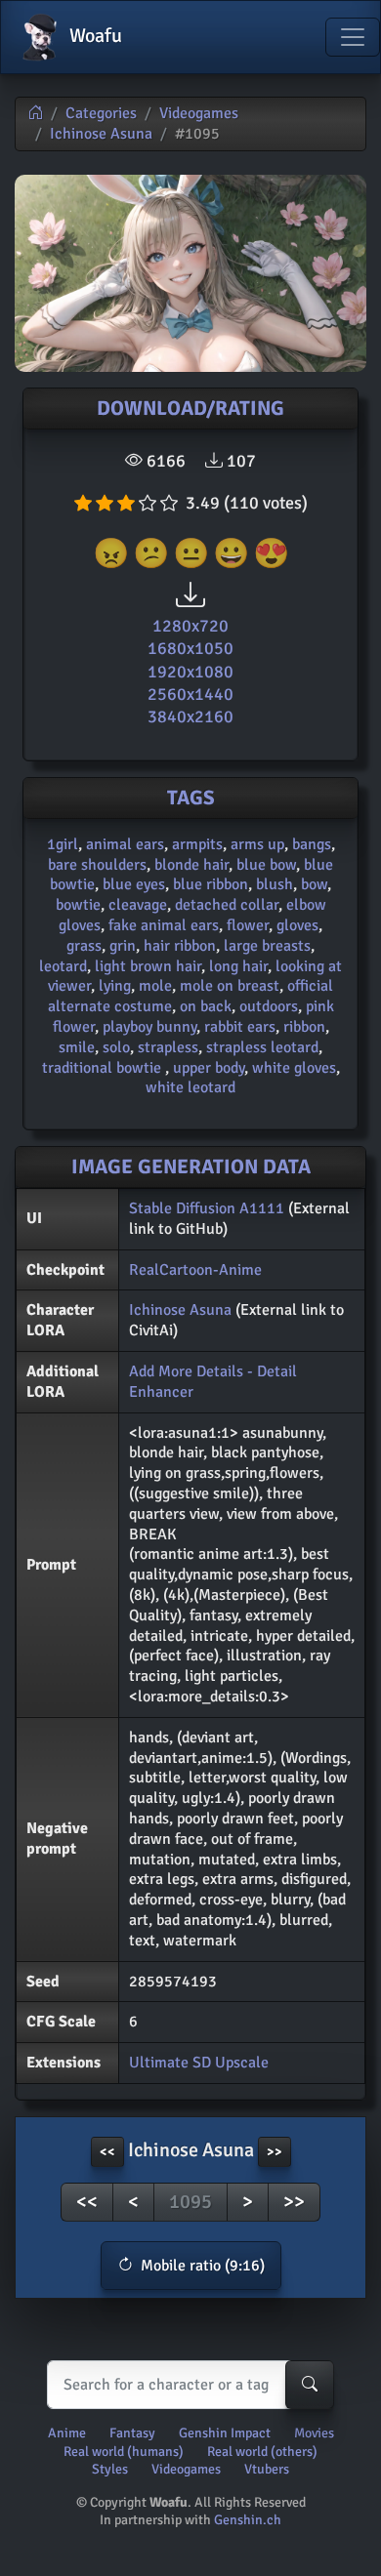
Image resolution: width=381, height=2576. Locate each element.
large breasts (267, 946)
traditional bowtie (104, 1068)
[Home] (35, 113)
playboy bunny (149, 1027)
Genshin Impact (225, 2433)
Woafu (94, 36)
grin (123, 946)
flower (248, 925)
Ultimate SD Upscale (199, 2063)
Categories (101, 113)
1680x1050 (190, 648)
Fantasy (132, 2433)
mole (155, 986)
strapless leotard (262, 1047)
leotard (63, 966)
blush (275, 884)
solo (116, 1047)
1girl (63, 844)
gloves (297, 925)
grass (84, 946)
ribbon (304, 1027)
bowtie (78, 905)
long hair (238, 966)
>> (294, 2202)
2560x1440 (190, 694)
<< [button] (107, 2152)
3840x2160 (190, 716)
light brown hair (148, 966)
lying (115, 986)
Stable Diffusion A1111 (207, 1208)
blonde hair (191, 865)
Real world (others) (262, 2452)
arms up (257, 844)
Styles (110, 2469)
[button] (191, 2266)
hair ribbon (180, 946)
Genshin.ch (248, 2520)
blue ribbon (211, 884)
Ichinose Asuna (101, 134)
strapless (168, 1047)
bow (314, 884)
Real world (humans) (124, 2452)
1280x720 (190, 626)
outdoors (269, 1006)
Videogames (199, 113)
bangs (312, 844)
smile (77, 1047)
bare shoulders (97, 865)
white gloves (294, 1068)
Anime (67, 2433)
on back (206, 1006)
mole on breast (230, 986)
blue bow (266, 865)
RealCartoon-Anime (195, 1270)
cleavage (138, 905)
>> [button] (275, 2152)
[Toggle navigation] (353, 37)
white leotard (190, 1087)
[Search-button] (310, 2385)
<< (87, 2202)
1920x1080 (190, 672)
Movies (314, 2433)
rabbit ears (240, 1027)
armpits (197, 844)
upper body (209, 1068)
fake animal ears (164, 925)
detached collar (227, 905)
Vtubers (267, 2469)
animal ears (125, 844)
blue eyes (134, 884)
